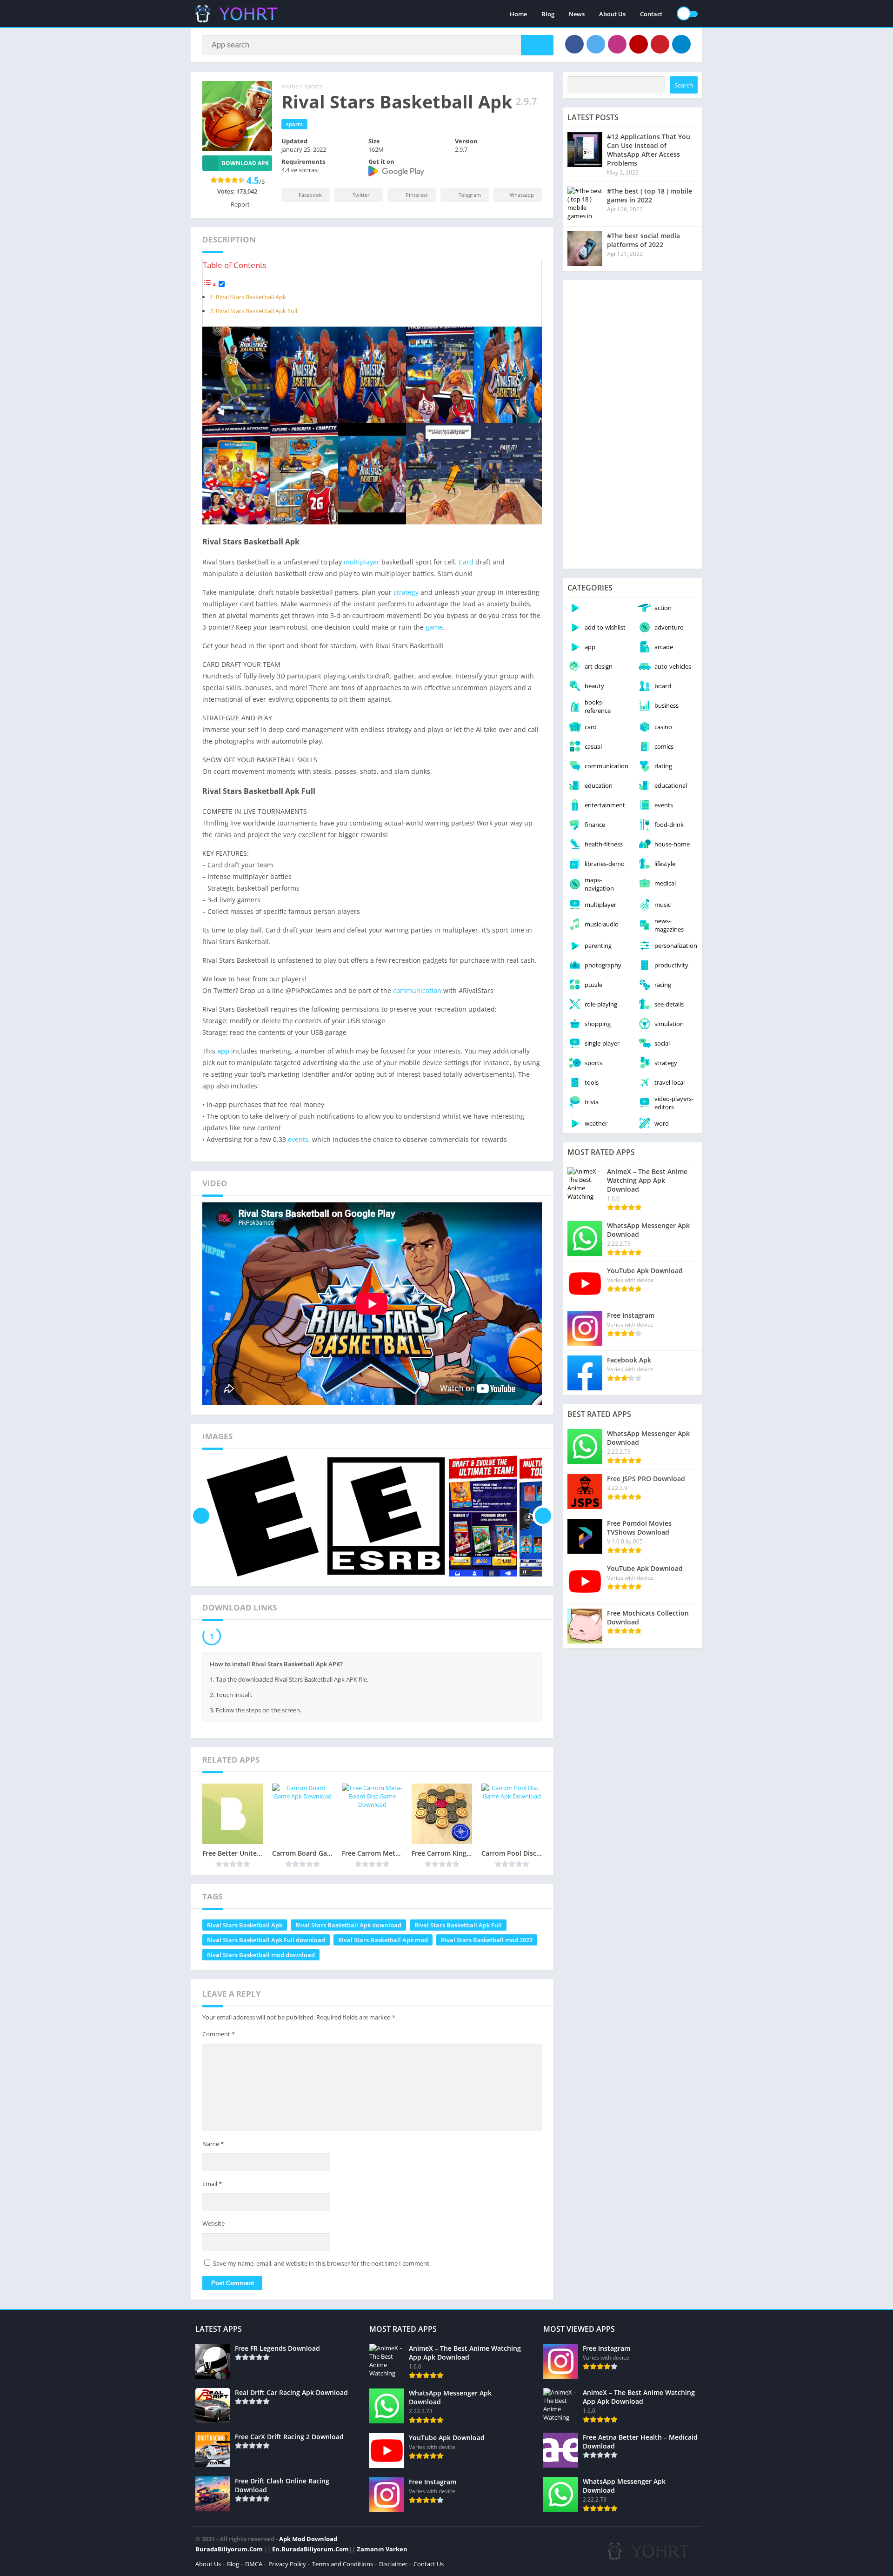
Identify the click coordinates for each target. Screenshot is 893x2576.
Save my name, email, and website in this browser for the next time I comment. (322, 2266)
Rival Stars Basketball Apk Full (257, 311)
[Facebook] (574, 44)
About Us (612, 14)
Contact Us (429, 2566)
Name (213, 2146)
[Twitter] (596, 44)
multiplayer (362, 562)
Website (213, 2226)
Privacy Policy (287, 2566)
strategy (406, 592)
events (298, 1139)
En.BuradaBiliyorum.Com (310, 2551)
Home (518, 14)
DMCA (254, 2566)
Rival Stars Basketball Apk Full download (266, 1942)
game (434, 627)
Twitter (361, 195)
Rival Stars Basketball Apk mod (383, 1942)
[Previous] (201, 1516)
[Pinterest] (660, 44)
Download (241, 1637)
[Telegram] (681, 44)
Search (684, 85)
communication (417, 990)
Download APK (245, 163)
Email (212, 2186)
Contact (651, 14)
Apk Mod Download (308, 2541)
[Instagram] (617, 44)
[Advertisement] (633, 424)
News (577, 14)
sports (313, 86)
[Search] (537, 45)
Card (466, 562)
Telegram (470, 195)
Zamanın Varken (382, 2551)
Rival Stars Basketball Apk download (348, 1927)
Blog (548, 14)
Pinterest (417, 195)
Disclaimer (393, 2566)
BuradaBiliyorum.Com (229, 2551)
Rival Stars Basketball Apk (251, 297)
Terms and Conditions (343, 2566)
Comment (219, 2036)
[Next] (543, 1516)
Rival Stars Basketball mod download (261, 1957)
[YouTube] (639, 44)
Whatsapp (522, 195)
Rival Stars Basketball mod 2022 (487, 1942)
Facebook (310, 195)
